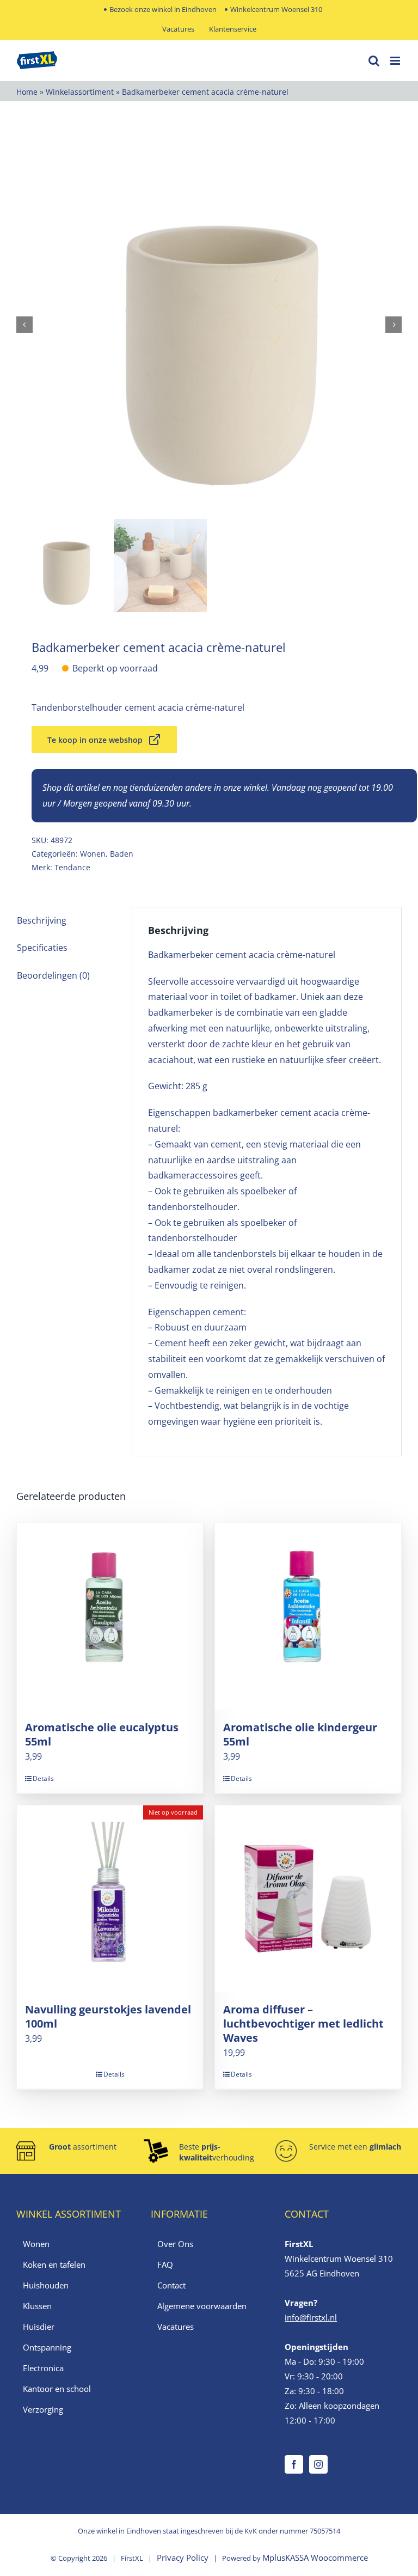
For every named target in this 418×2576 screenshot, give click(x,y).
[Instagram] (318, 2464)
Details (43, 1778)
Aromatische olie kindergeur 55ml (300, 1734)
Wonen (93, 854)
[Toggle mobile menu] (396, 61)
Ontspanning (47, 2347)
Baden (122, 854)
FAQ (165, 2264)
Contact (171, 2285)
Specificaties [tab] (42, 948)
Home (27, 92)
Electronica (43, 2368)
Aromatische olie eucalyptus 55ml (102, 1734)
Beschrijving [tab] (42, 920)
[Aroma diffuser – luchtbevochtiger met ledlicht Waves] (308, 1899)
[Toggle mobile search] (374, 61)
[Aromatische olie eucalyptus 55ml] (110, 1616)
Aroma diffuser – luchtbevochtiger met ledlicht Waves (303, 2023)
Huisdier (39, 2327)
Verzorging (43, 2409)
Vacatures (176, 2327)
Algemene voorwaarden (202, 2306)
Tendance (72, 867)
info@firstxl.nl (311, 2317)
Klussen (37, 2306)
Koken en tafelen (54, 2264)
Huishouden (46, 2285)
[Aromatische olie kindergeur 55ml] (308, 1616)
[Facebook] (294, 2464)
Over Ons (175, 2244)
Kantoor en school (57, 2389)
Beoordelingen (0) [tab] (53, 975)
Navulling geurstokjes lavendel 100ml (108, 2016)
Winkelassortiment (80, 92)
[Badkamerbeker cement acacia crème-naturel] (209, 325)
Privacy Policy (183, 2557)
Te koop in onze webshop (95, 740)
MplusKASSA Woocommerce (315, 2557)
